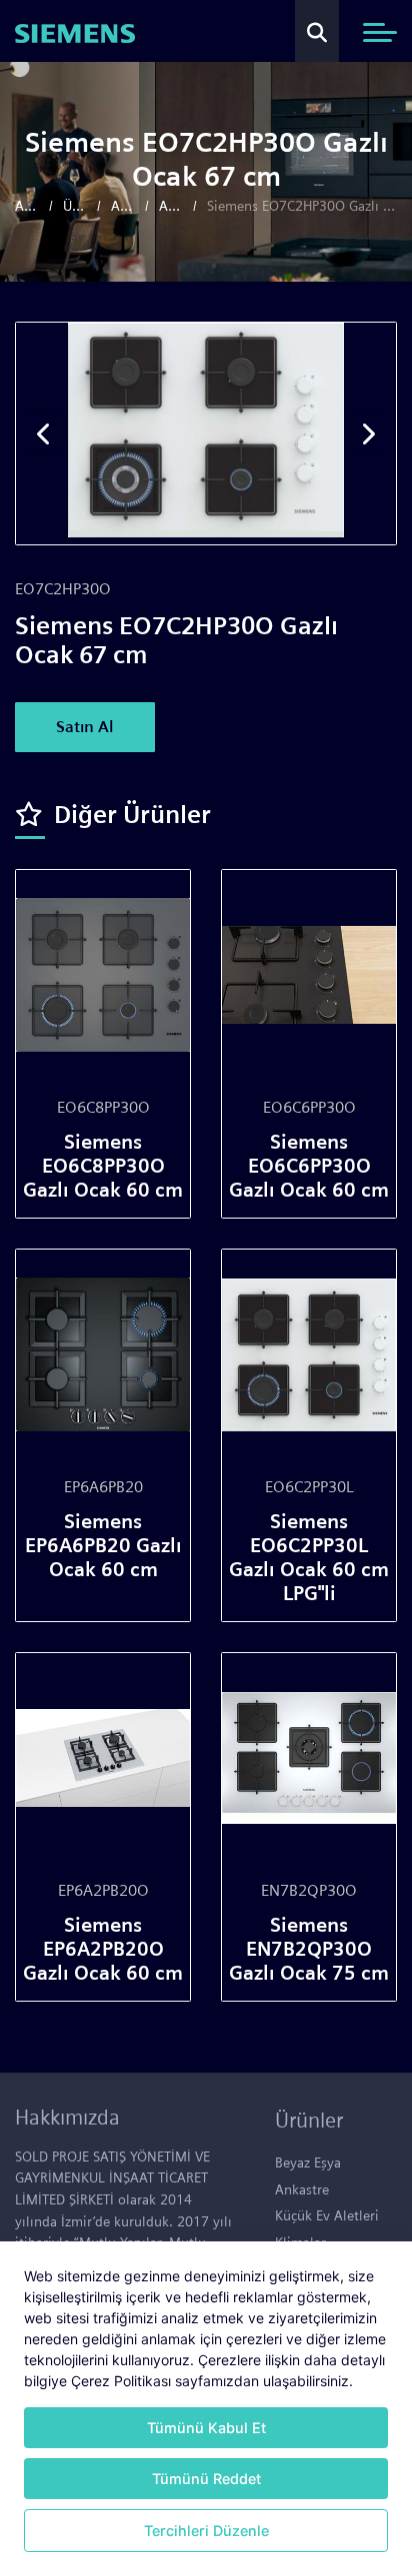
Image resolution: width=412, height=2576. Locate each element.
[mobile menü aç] (380, 32)
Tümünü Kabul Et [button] (206, 2428)
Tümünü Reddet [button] (206, 2479)
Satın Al (85, 727)
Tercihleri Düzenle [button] (206, 2531)
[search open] (317, 31)
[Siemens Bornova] (75, 31)
